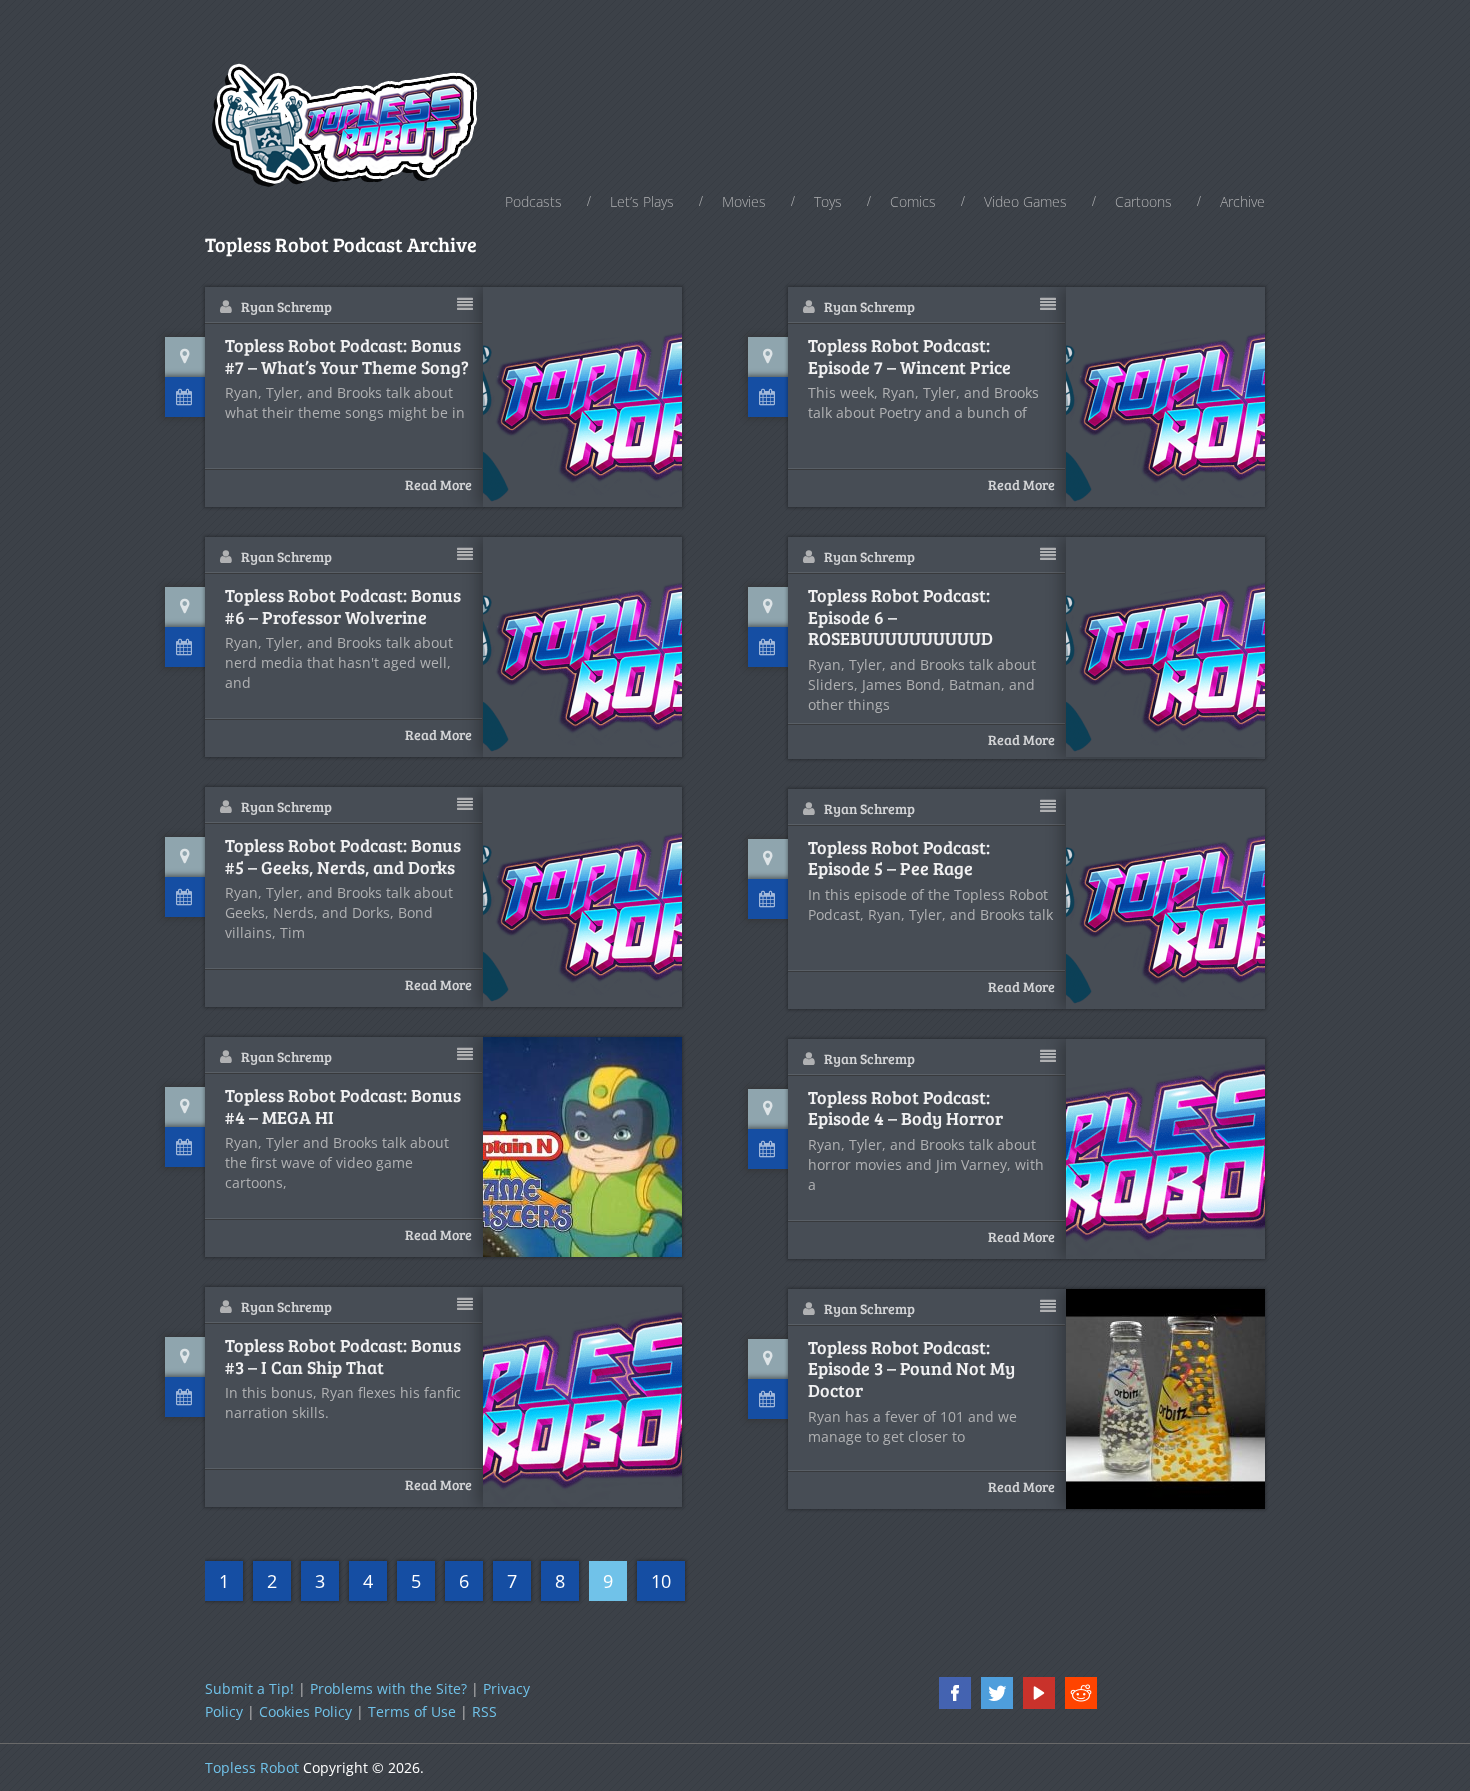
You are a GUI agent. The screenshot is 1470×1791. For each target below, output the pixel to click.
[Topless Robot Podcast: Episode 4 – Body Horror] (1166, 1149)
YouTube (1039, 1693)
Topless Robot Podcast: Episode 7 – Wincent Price (909, 356)
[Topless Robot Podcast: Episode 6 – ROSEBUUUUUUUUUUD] (1166, 647)
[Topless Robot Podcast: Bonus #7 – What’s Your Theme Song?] (583, 397)
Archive (1242, 201)
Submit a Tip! (249, 1688)
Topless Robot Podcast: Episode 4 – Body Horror (905, 1108)
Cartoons (1143, 201)
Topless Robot (252, 1767)
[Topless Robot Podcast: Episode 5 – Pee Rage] (1166, 899)
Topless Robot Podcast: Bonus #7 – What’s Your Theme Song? (347, 356)
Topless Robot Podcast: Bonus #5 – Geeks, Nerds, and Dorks (343, 856)
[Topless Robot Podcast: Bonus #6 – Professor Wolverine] (583, 647)
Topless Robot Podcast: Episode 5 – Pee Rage (899, 858)
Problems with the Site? (388, 1688)
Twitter (997, 1693)
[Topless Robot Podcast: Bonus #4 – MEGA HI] (583, 1147)
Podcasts (533, 201)
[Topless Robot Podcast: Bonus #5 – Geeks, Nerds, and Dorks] (583, 897)
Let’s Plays (642, 201)
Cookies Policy (305, 1711)
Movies (744, 201)
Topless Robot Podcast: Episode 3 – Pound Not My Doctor (911, 1369)
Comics (913, 201)
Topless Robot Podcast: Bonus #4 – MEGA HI (343, 1106)
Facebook (955, 1693)
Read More (438, 484)
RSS (484, 1711)
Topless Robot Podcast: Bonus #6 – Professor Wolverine (343, 606)
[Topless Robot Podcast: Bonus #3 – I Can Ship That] (583, 1397)
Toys (828, 201)
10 (661, 1581)
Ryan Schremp (286, 306)
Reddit (1081, 1693)
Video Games (1025, 201)
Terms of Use (412, 1711)
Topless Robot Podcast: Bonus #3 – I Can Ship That (343, 1356)
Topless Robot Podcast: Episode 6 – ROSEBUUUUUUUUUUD (900, 617)
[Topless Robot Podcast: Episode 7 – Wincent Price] (1166, 397)
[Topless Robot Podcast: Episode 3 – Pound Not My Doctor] (1166, 1399)
